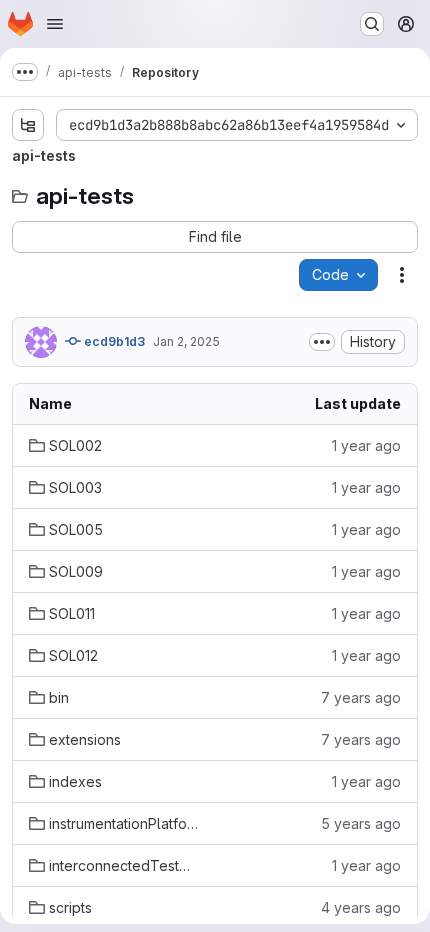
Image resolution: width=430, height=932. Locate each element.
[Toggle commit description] (322, 342)
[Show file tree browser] (28, 125)
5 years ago (361, 823)
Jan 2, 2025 (186, 341)
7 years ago (361, 697)
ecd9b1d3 (113, 341)
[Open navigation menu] (55, 24)
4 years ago (361, 907)
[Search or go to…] (372, 24)
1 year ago (366, 445)
